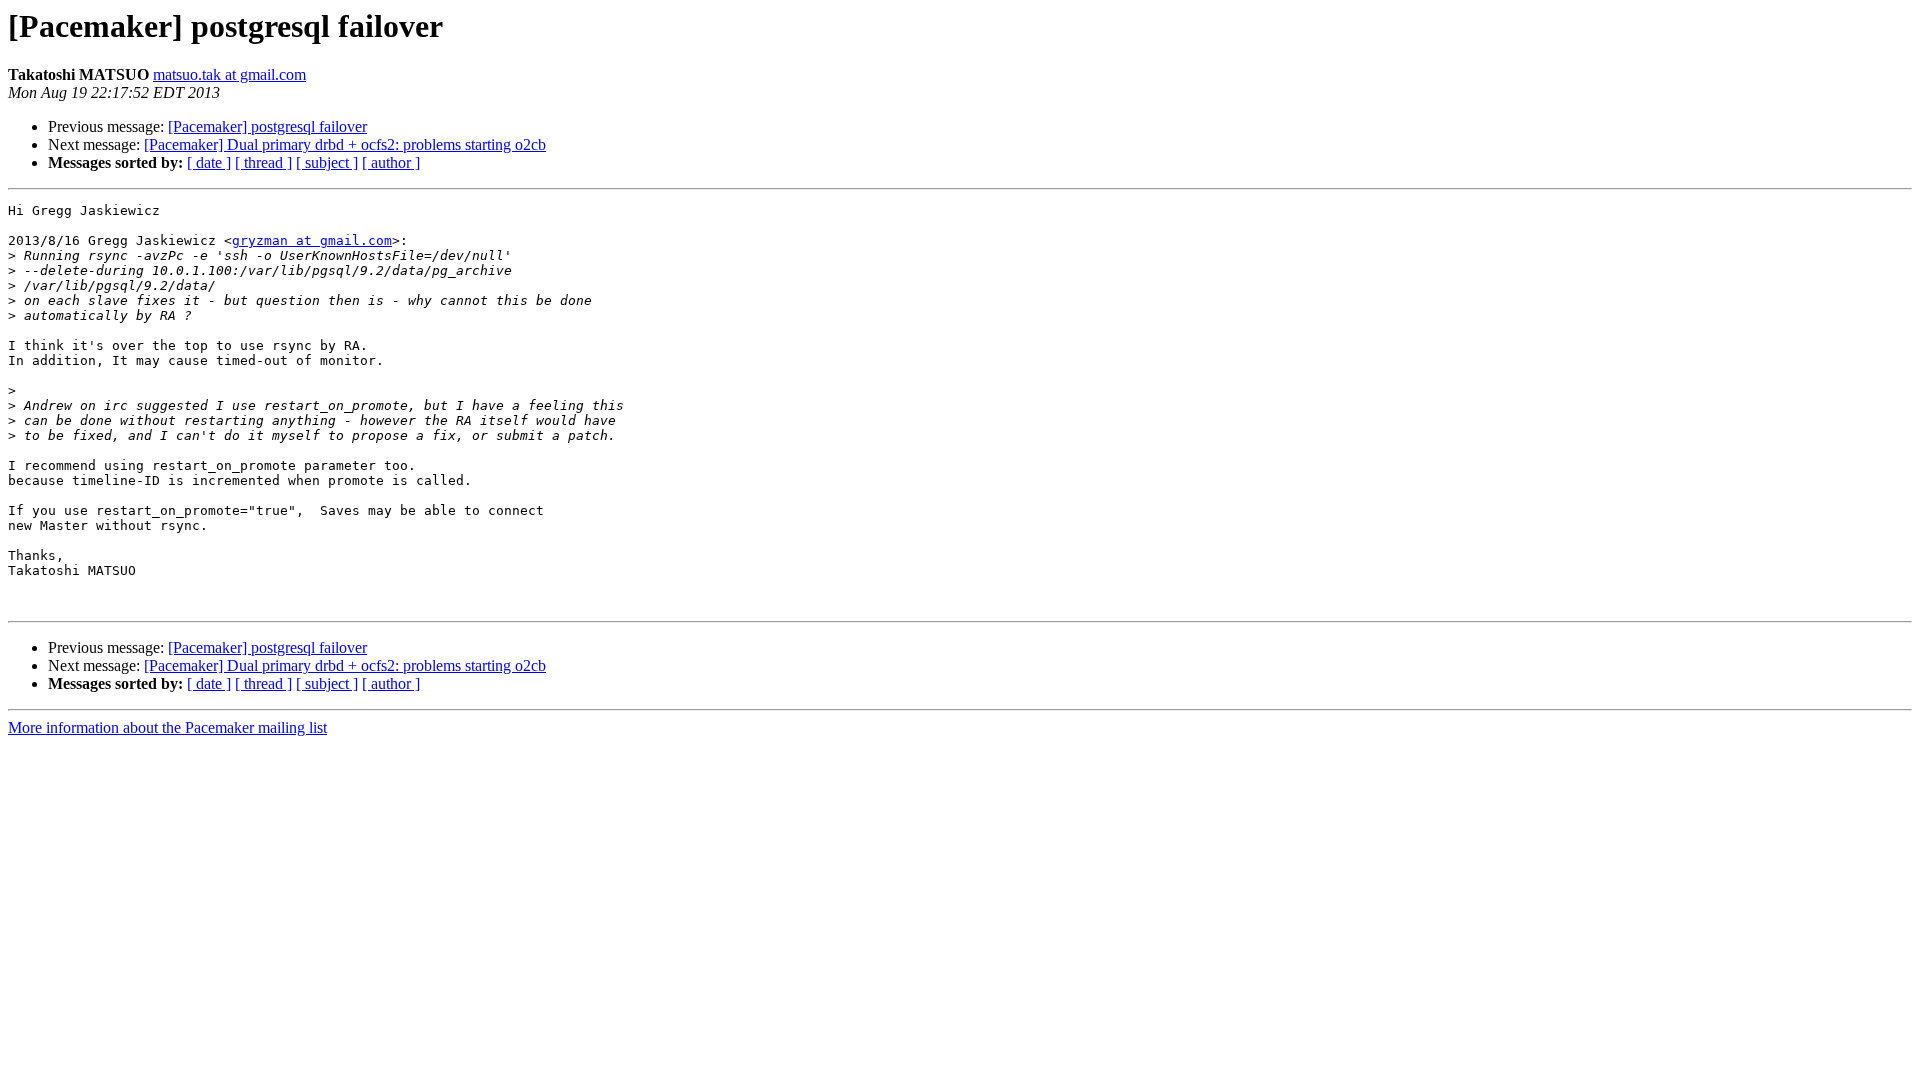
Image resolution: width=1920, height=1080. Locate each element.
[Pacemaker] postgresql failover (267, 126)
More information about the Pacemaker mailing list (167, 727)
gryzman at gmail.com (312, 240)
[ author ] (391, 162)
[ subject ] (327, 162)
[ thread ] (263, 162)
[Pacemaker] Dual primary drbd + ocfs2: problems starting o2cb (345, 144)
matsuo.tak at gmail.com (229, 74)
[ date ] (209, 162)
